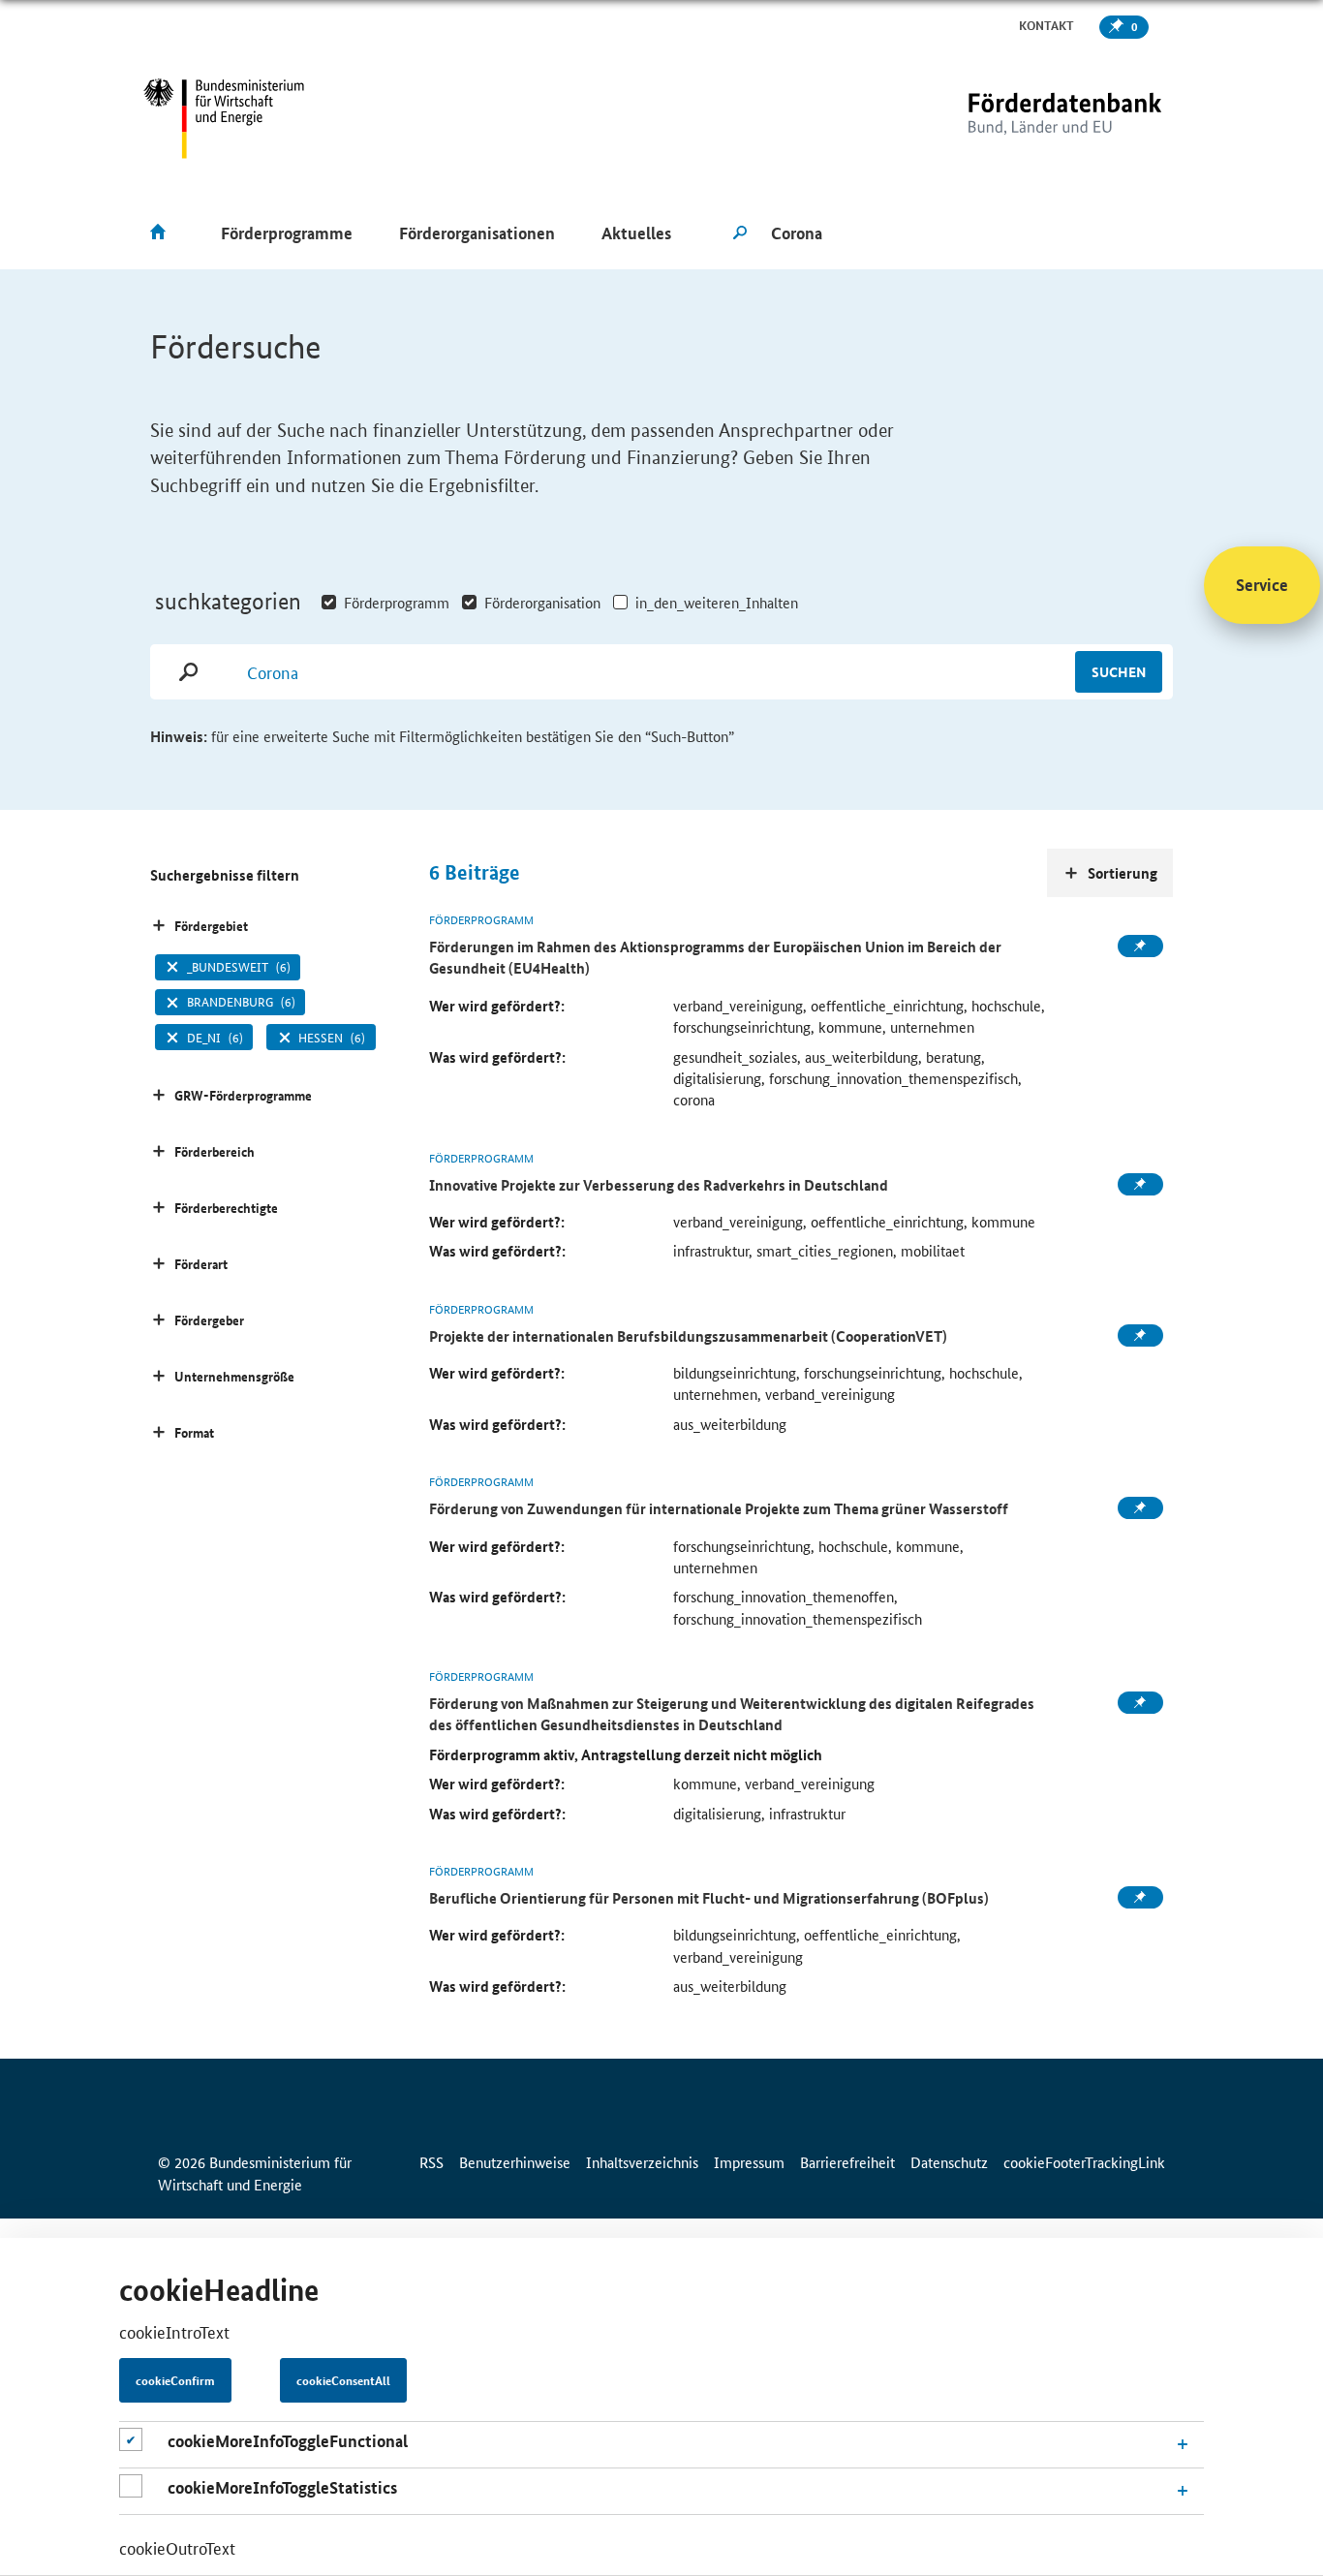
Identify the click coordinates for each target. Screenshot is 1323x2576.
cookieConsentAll (343, 2380)
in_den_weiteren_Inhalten (717, 602)
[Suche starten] (740, 233)
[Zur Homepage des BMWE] (224, 119)
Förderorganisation (542, 602)
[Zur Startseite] (1025, 119)
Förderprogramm (397, 602)
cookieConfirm (175, 2380)
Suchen (1119, 671)
